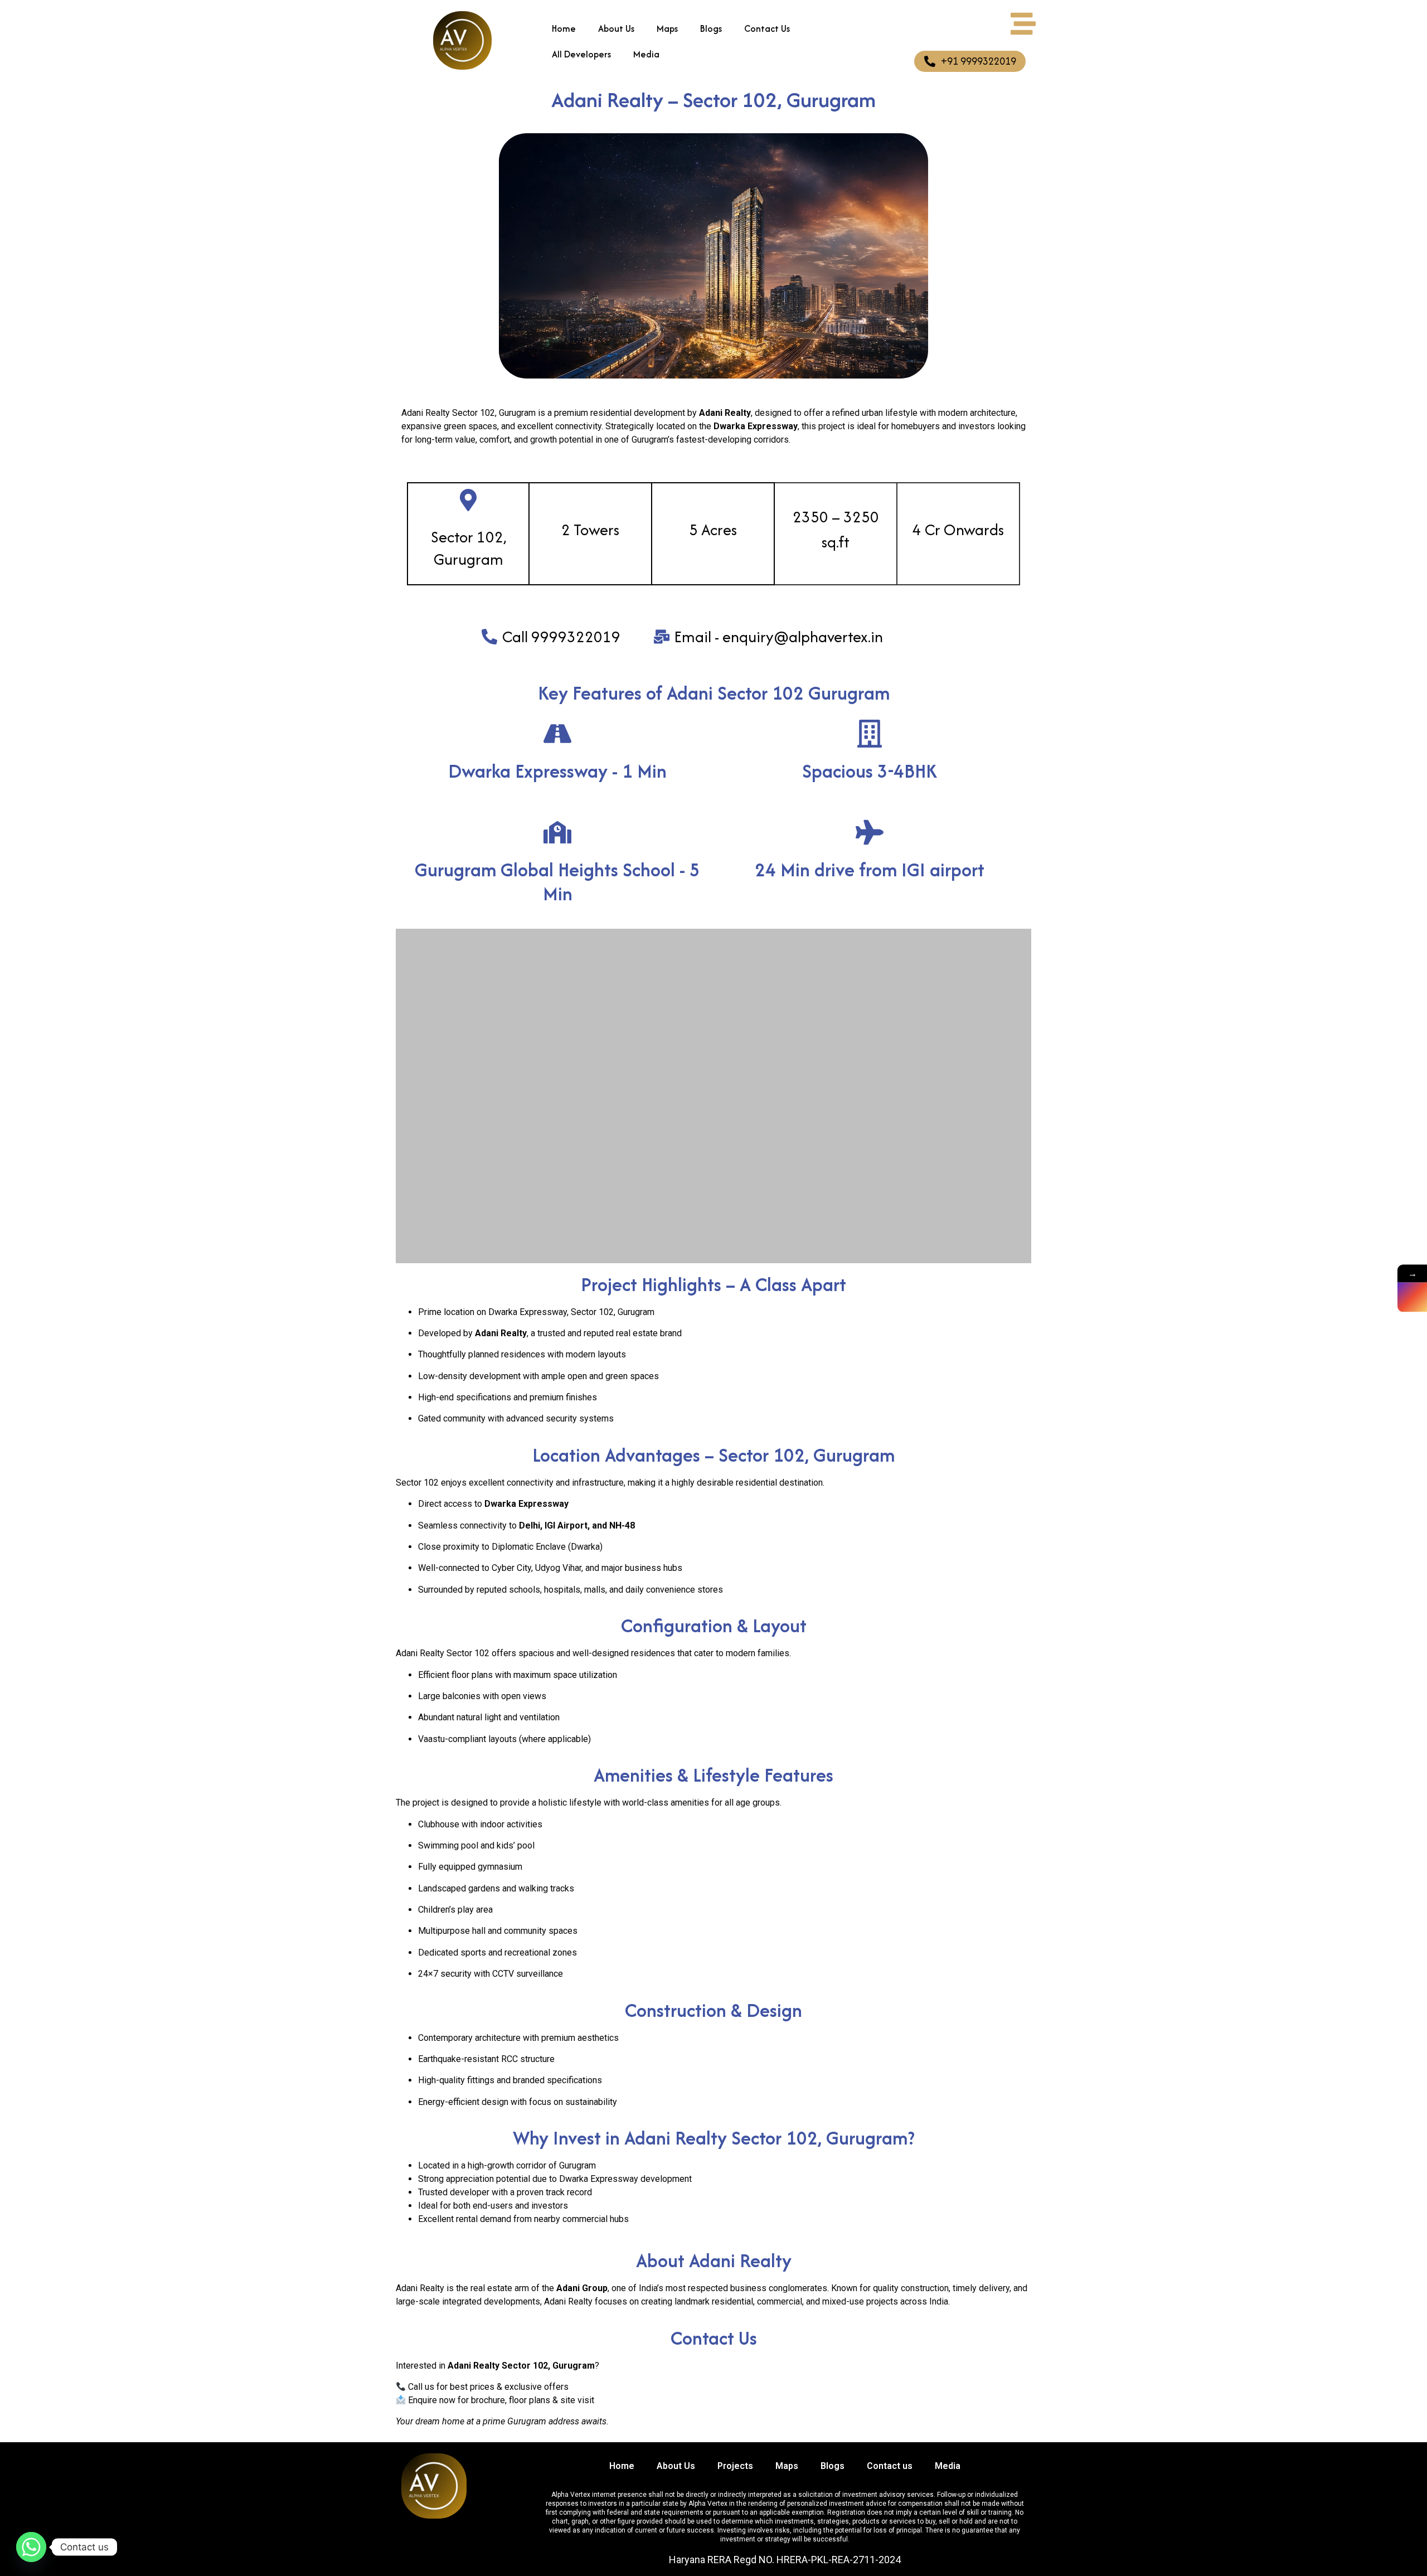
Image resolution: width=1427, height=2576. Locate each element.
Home (564, 28)
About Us (616, 28)
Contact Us (767, 28)
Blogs (711, 28)
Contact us (890, 2466)
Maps (667, 28)
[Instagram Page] (1412, 1297)
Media (646, 54)
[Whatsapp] (31, 2547)
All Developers (581, 54)
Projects (735, 2466)
